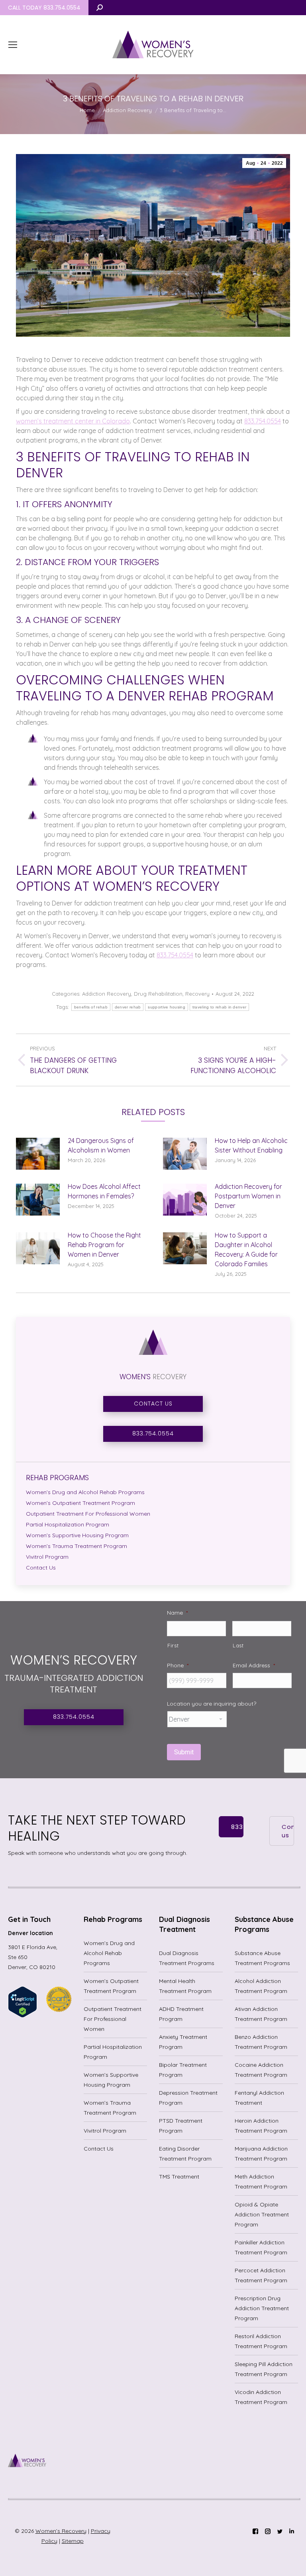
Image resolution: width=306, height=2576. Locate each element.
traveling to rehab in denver (219, 1007)
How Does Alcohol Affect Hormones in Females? (104, 1191)
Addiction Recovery (107, 994)
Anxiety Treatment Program (183, 2042)
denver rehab (128, 1007)
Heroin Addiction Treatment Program (261, 2126)
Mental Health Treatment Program (185, 1986)
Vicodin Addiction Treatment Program (261, 2397)
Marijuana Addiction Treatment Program (261, 2154)
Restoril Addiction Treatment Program (261, 2341)
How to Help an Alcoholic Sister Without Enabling (251, 1145)
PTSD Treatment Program (181, 2126)
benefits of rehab (91, 1007)
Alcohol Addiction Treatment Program (261, 1986)
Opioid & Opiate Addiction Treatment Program (262, 2214)
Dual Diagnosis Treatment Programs (187, 1958)
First (173, 1645)
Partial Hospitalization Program (113, 2052)
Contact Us (99, 2149)
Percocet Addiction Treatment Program (261, 2275)
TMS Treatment (179, 2177)
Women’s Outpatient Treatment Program (111, 1986)
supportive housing (166, 1007)
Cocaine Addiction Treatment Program (261, 2070)
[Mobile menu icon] (13, 45)
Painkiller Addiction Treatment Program (261, 2247)
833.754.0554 (263, 421)
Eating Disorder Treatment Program (185, 2154)
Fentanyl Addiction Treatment (259, 2098)
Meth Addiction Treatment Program (261, 2182)
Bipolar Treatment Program (183, 2070)
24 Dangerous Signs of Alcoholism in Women (101, 1145)
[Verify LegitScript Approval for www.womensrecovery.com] (23, 2016)
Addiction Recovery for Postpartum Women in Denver (248, 1196)
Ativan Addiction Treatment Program (261, 2014)
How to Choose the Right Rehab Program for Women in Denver (104, 1245)
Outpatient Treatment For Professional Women (113, 2019)
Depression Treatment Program (188, 2098)
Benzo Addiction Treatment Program (261, 2042)
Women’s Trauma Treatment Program (110, 2108)
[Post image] (38, 1154)
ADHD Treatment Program (181, 2014)
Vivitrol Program (105, 2131)
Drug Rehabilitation (158, 994)
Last (238, 1645)
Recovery (197, 994)
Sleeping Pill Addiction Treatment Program (264, 2369)
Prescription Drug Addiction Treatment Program (262, 2308)
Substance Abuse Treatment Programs (262, 1958)
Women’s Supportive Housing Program (111, 2080)
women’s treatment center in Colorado (73, 421)
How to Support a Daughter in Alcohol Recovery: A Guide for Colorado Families (246, 1249)
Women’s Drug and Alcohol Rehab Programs (109, 1953)
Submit (184, 1752)
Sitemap (73, 2541)
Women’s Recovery (61, 2531)
